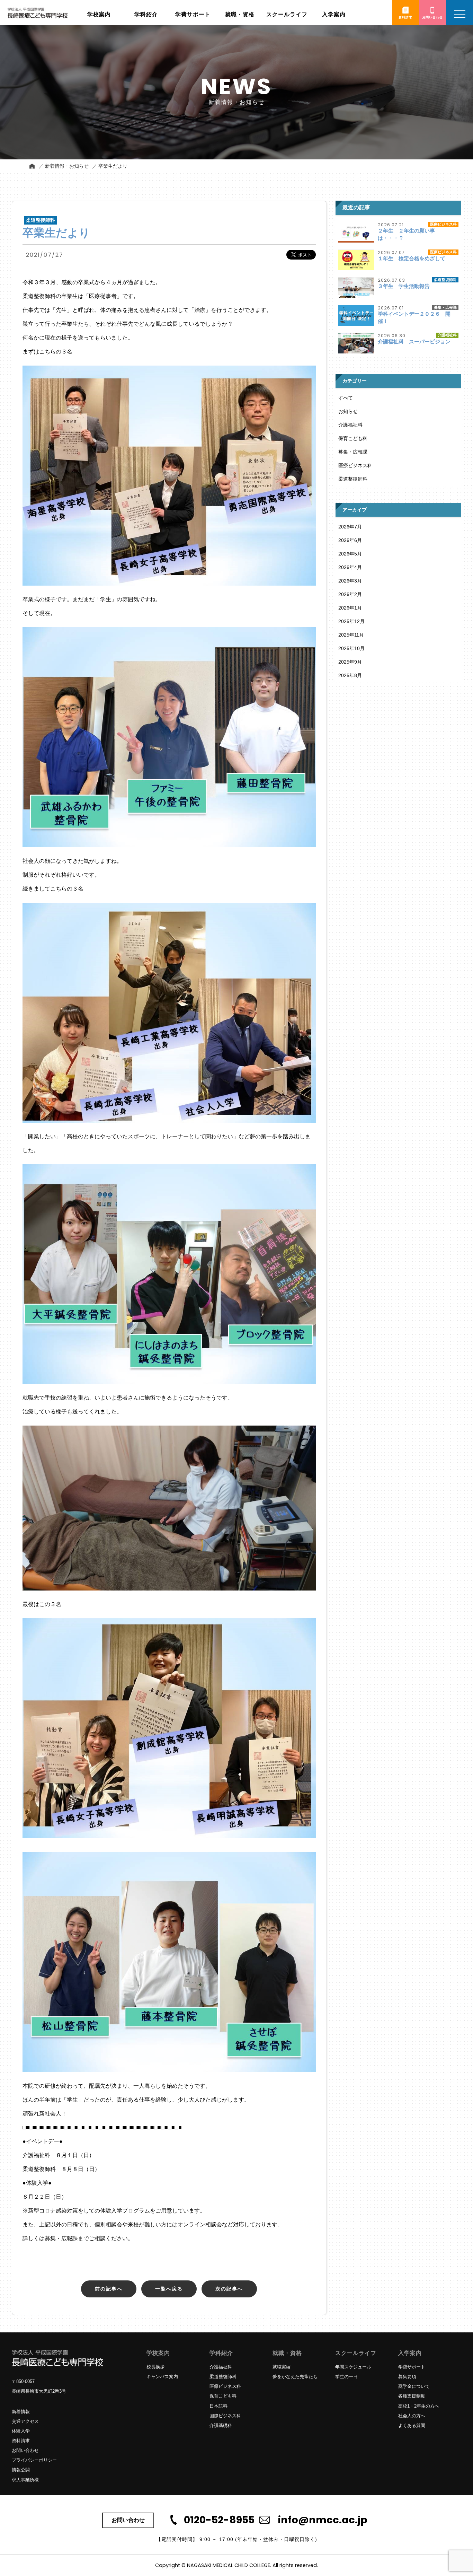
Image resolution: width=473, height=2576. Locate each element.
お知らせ (348, 411)
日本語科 (218, 2406)
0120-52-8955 (219, 2520)
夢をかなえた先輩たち (295, 2377)
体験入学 (21, 2431)
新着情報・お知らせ (67, 166)
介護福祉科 (350, 425)
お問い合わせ (25, 2450)
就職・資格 (287, 2353)
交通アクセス (25, 2421)
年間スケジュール (353, 2367)
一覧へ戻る (169, 2289)
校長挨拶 (155, 2367)
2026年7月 (350, 527)
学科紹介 (221, 2353)
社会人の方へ (412, 2416)
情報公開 (21, 2470)
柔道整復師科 (353, 479)
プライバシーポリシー (34, 2460)
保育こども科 (353, 438)
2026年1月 (350, 608)
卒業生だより (113, 166)
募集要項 (407, 2377)
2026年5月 (350, 554)
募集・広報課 (353, 452)
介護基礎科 (221, 2425)
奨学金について (414, 2386)
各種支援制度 (412, 2396)
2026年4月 (350, 567)
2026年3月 (350, 581)
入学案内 (410, 2353)
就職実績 (282, 2367)
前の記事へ (109, 2289)
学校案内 (158, 2353)
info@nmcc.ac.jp (323, 2520)
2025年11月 (351, 635)
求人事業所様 (25, 2480)
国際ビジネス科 (225, 2416)
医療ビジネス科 (355, 465)
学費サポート (412, 2367)
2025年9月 (350, 662)
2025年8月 (350, 675)
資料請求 (21, 2441)
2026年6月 (350, 540)
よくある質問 (412, 2425)
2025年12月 (351, 621)
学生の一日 (346, 2377)
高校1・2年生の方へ (419, 2406)
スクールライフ (356, 2353)
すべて (346, 398)
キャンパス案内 (162, 2377)
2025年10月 (351, 648)
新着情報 (21, 2412)
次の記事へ (229, 2289)
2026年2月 (350, 594)
